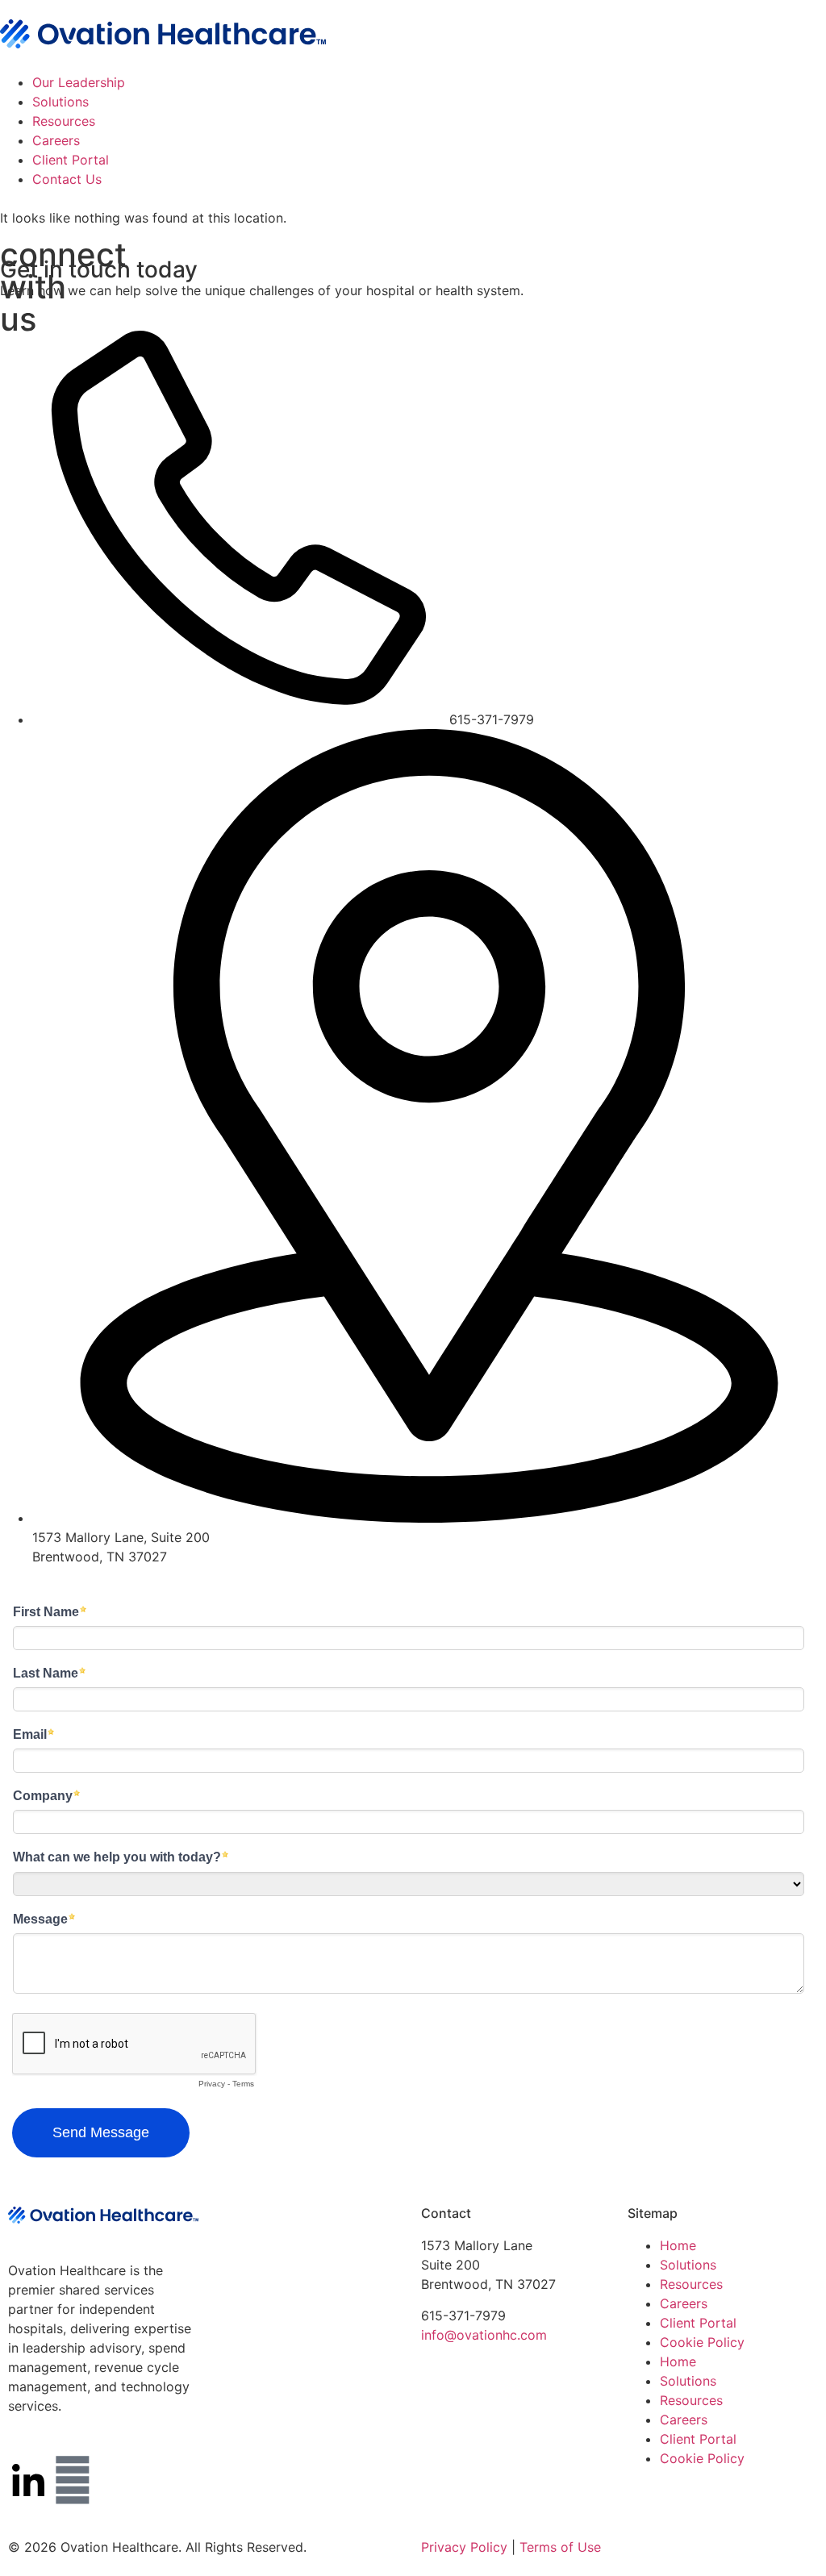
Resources (64, 121)
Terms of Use (560, 2547)
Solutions (60, 102)
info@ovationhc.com (484, 2335)
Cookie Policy (702, 2342)
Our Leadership (79, 82)
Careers (56, 140)
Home (678, 2245)
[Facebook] (73, 2480)
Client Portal (71, 160)
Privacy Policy (464, 2547)
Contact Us (67, 179)
